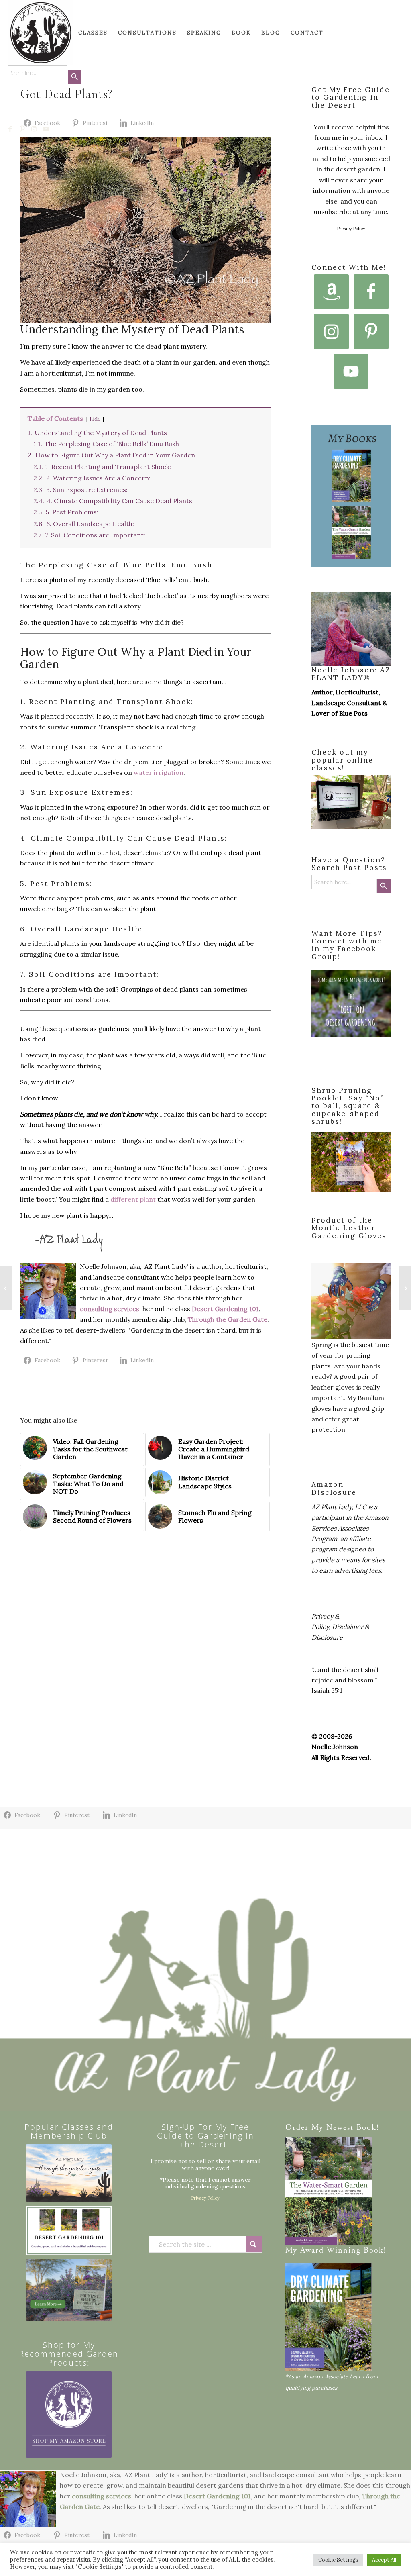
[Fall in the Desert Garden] (405, 1288)
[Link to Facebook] (10, 129)
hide (95, 419)
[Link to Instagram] (35, 129)
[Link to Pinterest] (22, 129)
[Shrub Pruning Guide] (69, 2290)
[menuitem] (24, 33)
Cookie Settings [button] (338, 2560)
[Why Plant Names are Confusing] (6, 1288)
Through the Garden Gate (228, 1319)
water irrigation (159, 772)
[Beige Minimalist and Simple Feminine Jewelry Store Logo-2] (69, 2414)
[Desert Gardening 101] (69, 2230)
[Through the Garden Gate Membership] (69, 2173)
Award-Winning (331, 2251)
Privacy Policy (351, 229)
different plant (134, 1199)
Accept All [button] (384, 2560)
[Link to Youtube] (47, 129)
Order (297, 2128)
